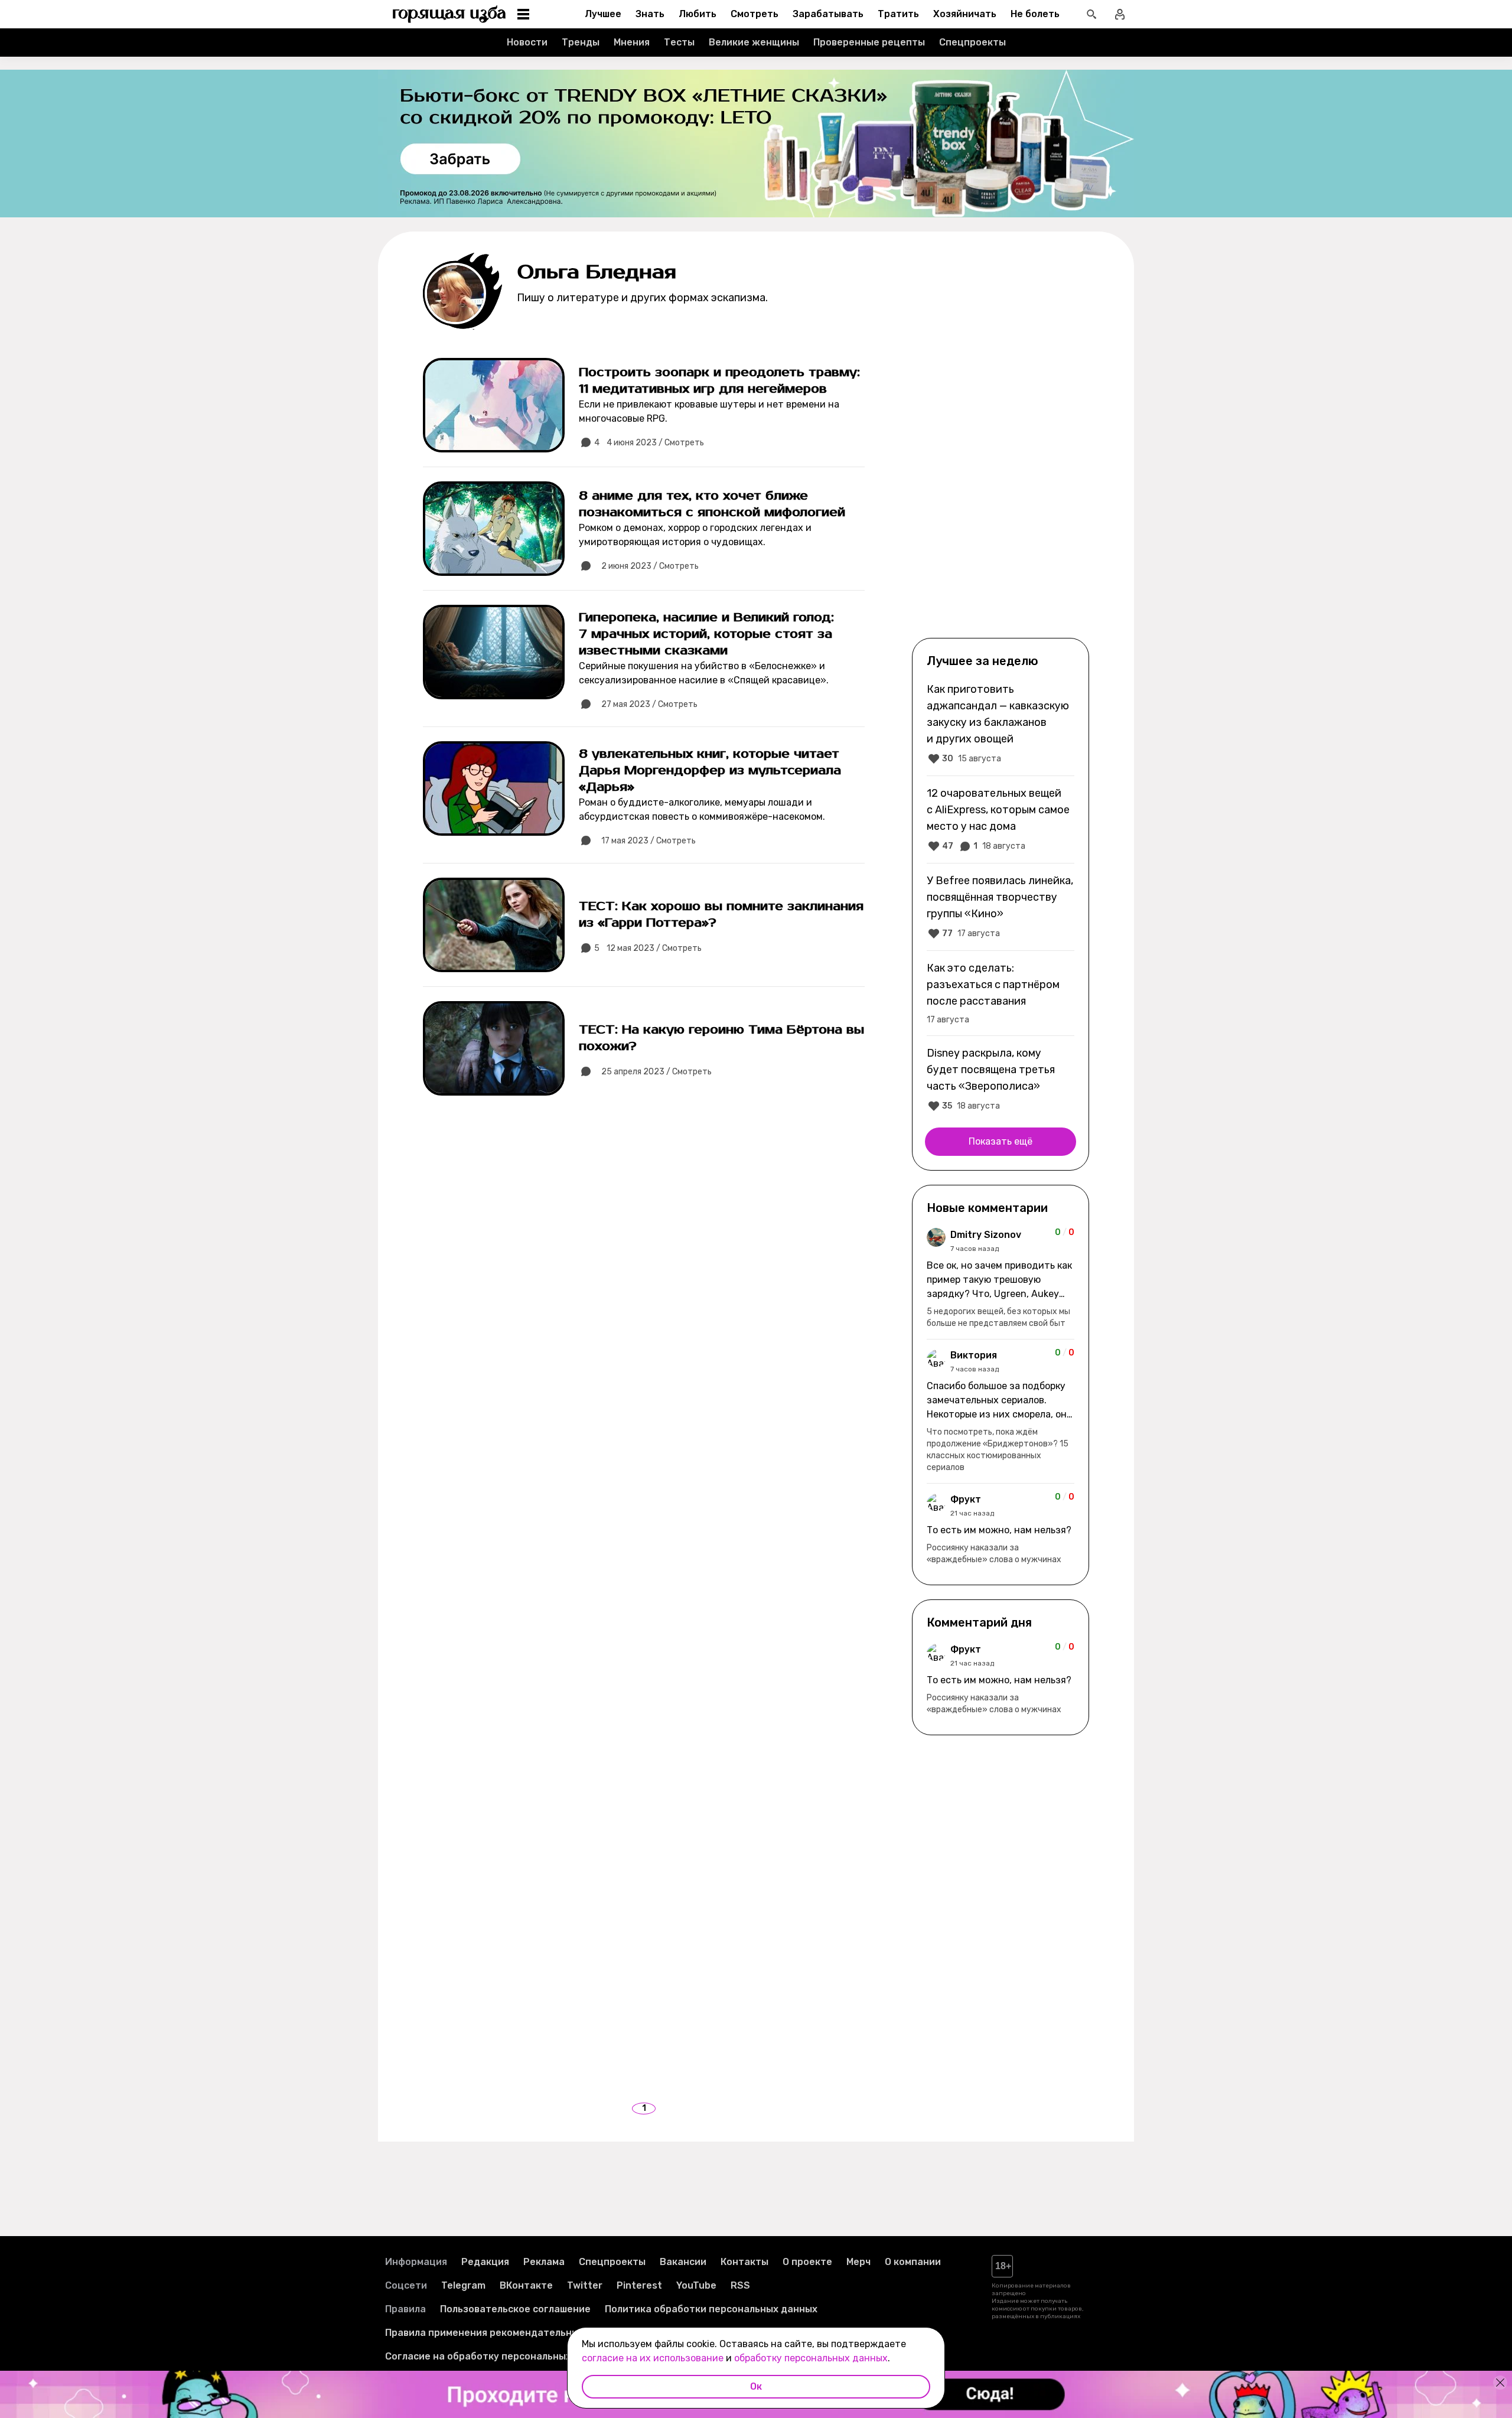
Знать (650, 14)
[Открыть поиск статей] (1091, 14)
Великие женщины (754, 42)
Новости (527, 42)
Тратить (898, 14)
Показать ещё (1001, 1141)
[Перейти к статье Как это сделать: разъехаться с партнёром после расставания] (1001, 993)
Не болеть (1035, 14)
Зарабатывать (828, 14)
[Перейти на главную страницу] (449, 14)
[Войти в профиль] (1120, 14)
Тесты (679, 42)
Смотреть (755, 14)
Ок (756, 2386)
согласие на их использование (653, 2358)
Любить (698, 14)
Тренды (581, 42)
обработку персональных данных (811, 2358)
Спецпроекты (972, 42)
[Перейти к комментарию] (1001, 1279)
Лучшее (603, 14)
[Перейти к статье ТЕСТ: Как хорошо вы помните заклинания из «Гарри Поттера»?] (644, 925)
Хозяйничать (965, 14)
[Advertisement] (1001, 444)
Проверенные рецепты (869, 42)
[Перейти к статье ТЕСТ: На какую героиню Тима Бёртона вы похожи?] (644, 1048)
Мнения (632, 42)
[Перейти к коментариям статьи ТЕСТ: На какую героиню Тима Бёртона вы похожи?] (586, 1072)
